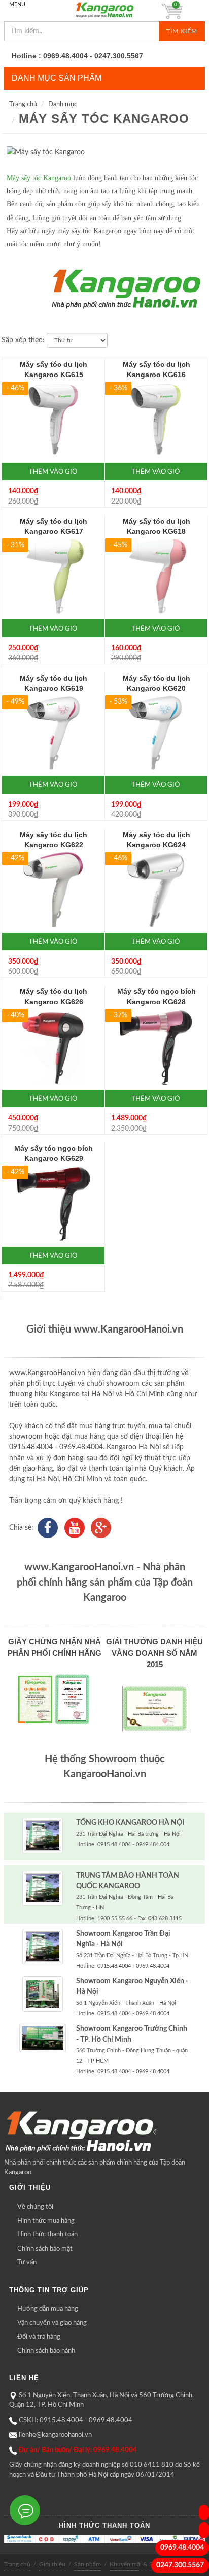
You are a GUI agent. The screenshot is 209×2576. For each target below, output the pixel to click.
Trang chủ (23, 105)
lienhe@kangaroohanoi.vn (55, 2435)
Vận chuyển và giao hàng (52, 2323)
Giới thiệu (52, 2564)
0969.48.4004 (182, 2548)
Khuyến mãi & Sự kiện (140, 2564)
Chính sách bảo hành (46, 2351)
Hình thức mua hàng (46, 2221)
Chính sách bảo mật (45, 2249)
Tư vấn (27, 2262)
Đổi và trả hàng (39, 2337)
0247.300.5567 (180, 2565)
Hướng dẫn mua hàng (48, 2309)
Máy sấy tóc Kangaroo (104, 119)
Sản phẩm (88, 2564)
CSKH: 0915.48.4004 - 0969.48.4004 (76, 2420)
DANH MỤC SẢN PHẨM (57, 78)
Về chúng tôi (35, 2207)
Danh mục (63, 105)
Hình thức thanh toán (47, 2235)
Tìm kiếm (182, 31)
